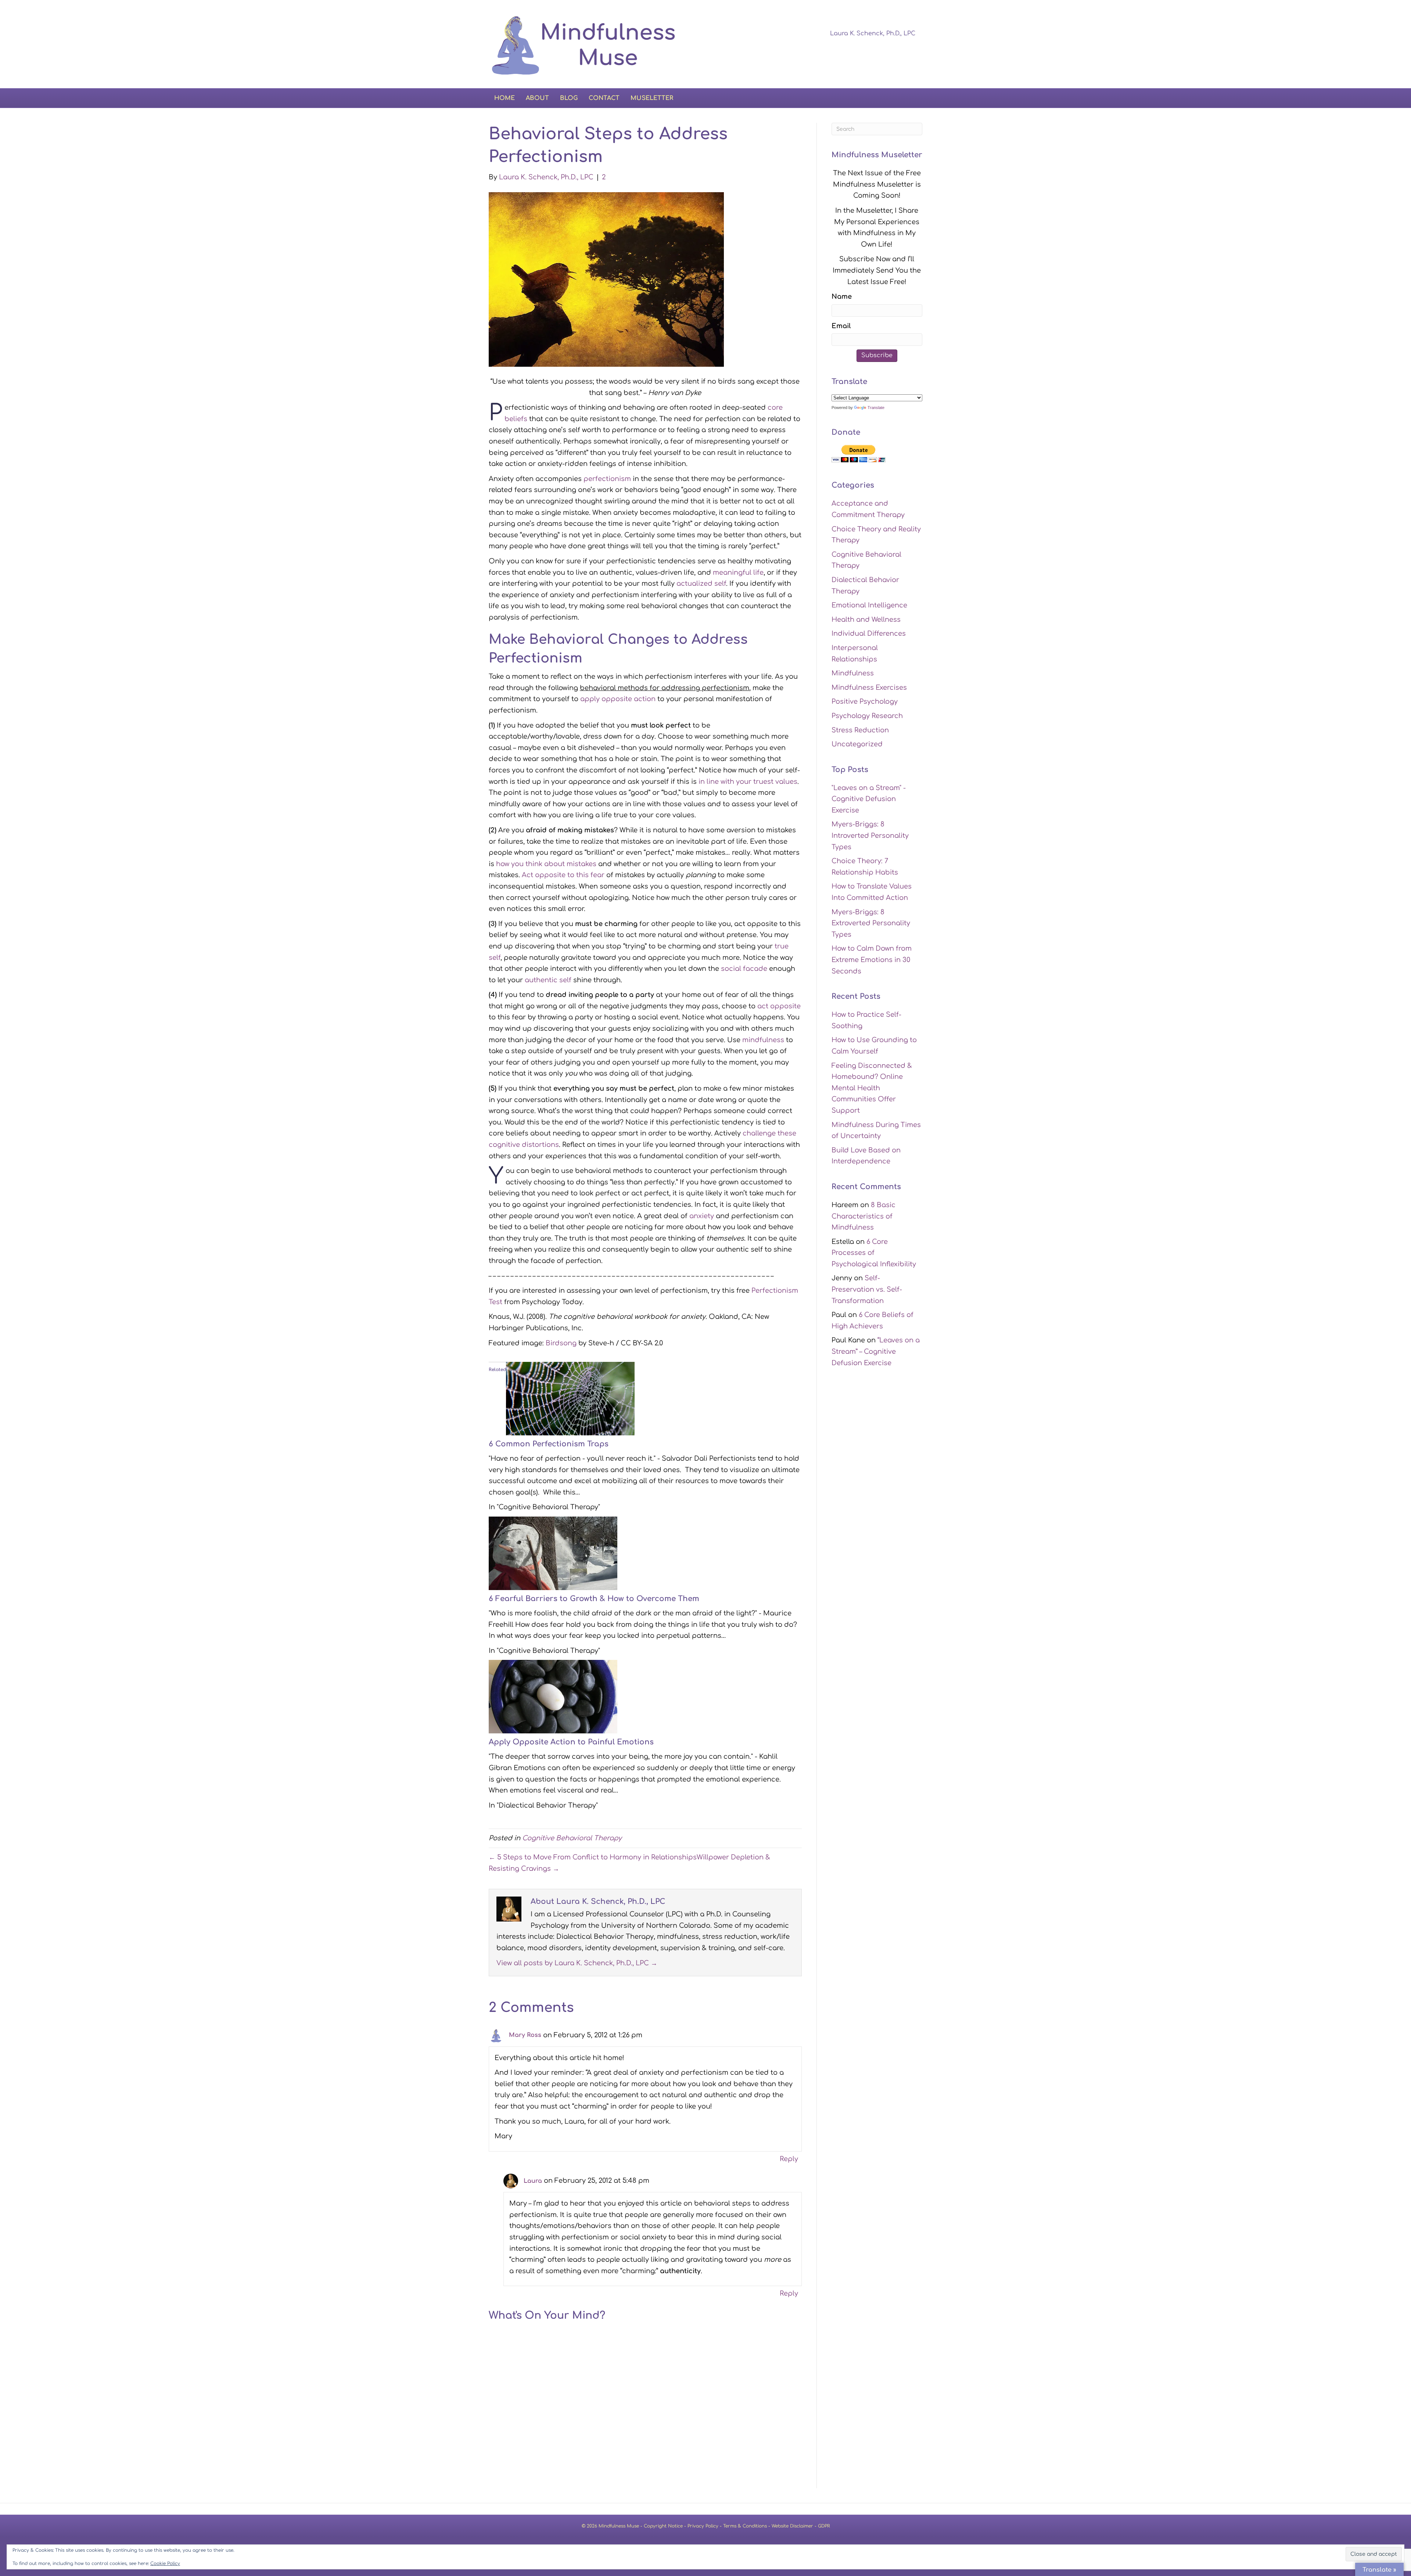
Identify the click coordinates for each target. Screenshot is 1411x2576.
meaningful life (738, 573)
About (537, 98)
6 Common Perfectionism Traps (549, 1444)
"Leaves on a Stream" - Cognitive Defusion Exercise (869, 799)
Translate (876, 408)
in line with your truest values (748, 782)
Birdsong (561, 1343)
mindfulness (763, 1040)
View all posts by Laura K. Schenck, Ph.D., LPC (577, 1963)
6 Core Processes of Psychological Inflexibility (874, 1253)
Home (505, 98)
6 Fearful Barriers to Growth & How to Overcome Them (594, 1599)
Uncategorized (857, 744)
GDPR (824, 2526)
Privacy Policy (703, 2526)
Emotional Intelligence (869, 605)
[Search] (916, 97)
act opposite (779, 1006)
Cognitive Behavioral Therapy (572, 1838)
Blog (569, 98)
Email (841, 326)
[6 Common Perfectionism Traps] (570, 1398)
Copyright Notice (663, 2526)
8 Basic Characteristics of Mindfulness (864, 1216)
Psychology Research (867, 716)
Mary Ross (525, 2035)
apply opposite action (618, 699)
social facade (744, 969)
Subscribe (877, 355)
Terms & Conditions (745, 2526)
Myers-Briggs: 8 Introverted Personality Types (870, 835)
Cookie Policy (165, 2564)
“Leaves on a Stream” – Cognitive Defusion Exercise (876, 1351)
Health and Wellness (866, 620)
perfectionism (607, 479)
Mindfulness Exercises (869, 688)
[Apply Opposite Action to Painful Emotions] (553, 1696)
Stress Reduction (860, 730)
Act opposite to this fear (563, 875)
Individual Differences (869, 634)
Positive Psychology (865, 702)
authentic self (549, 980)
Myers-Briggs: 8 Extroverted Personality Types (871, 923)
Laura (533, 2181)
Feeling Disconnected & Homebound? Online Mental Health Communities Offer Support (872, 1088)
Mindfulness (853, 673)
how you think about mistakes (546, 864)
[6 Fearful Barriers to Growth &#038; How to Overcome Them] (553, 1553)
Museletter (652, 98)
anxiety (702, 1216)
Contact (604, 98)
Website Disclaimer (792, 2526)
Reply (789, 2159)
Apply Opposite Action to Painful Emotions (571, 1742)
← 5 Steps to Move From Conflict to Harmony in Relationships (593, 1857)
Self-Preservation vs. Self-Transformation (867, 1289)
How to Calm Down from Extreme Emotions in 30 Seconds (872, 960)
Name (842, 297)
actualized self (701, 584)
